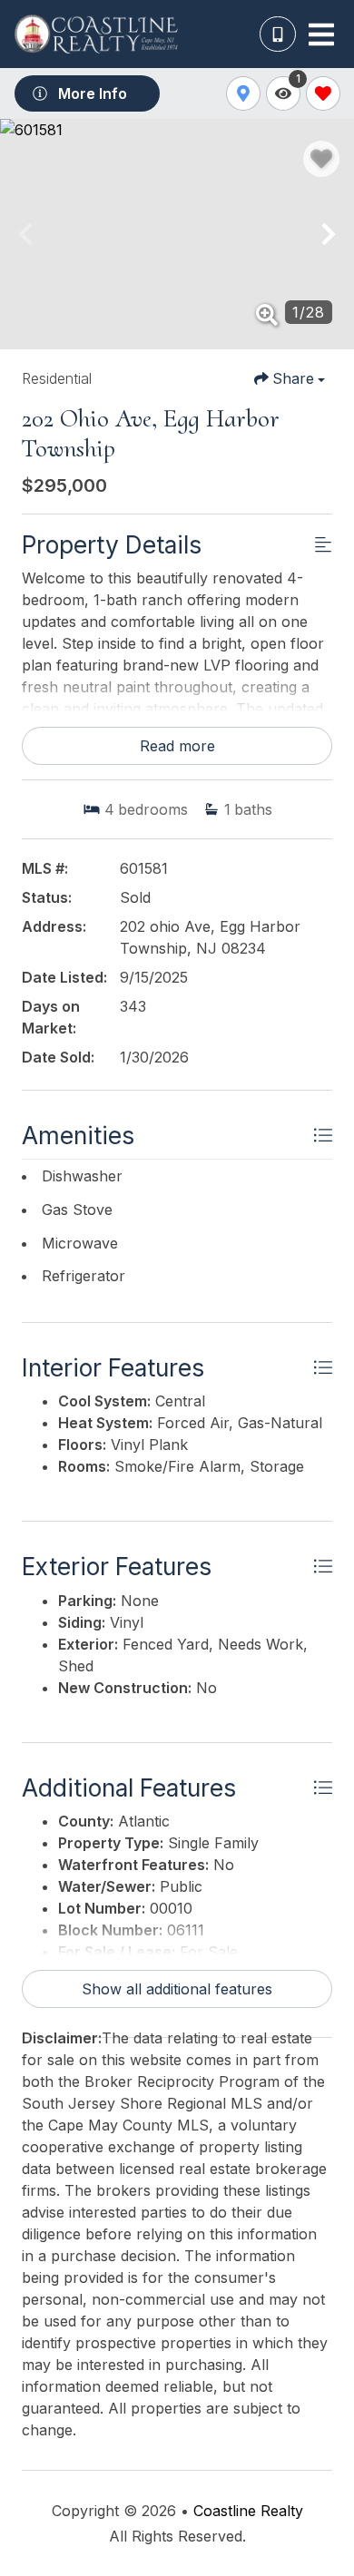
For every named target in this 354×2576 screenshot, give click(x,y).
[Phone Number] (278, 34)
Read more (177, 746)
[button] (25, 234)
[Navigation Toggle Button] (321, 34)
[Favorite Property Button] (321, 159)
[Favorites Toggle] (323, 93)
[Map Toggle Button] (243, 93)
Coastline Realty (248, 2511)
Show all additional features (177, 1989)
